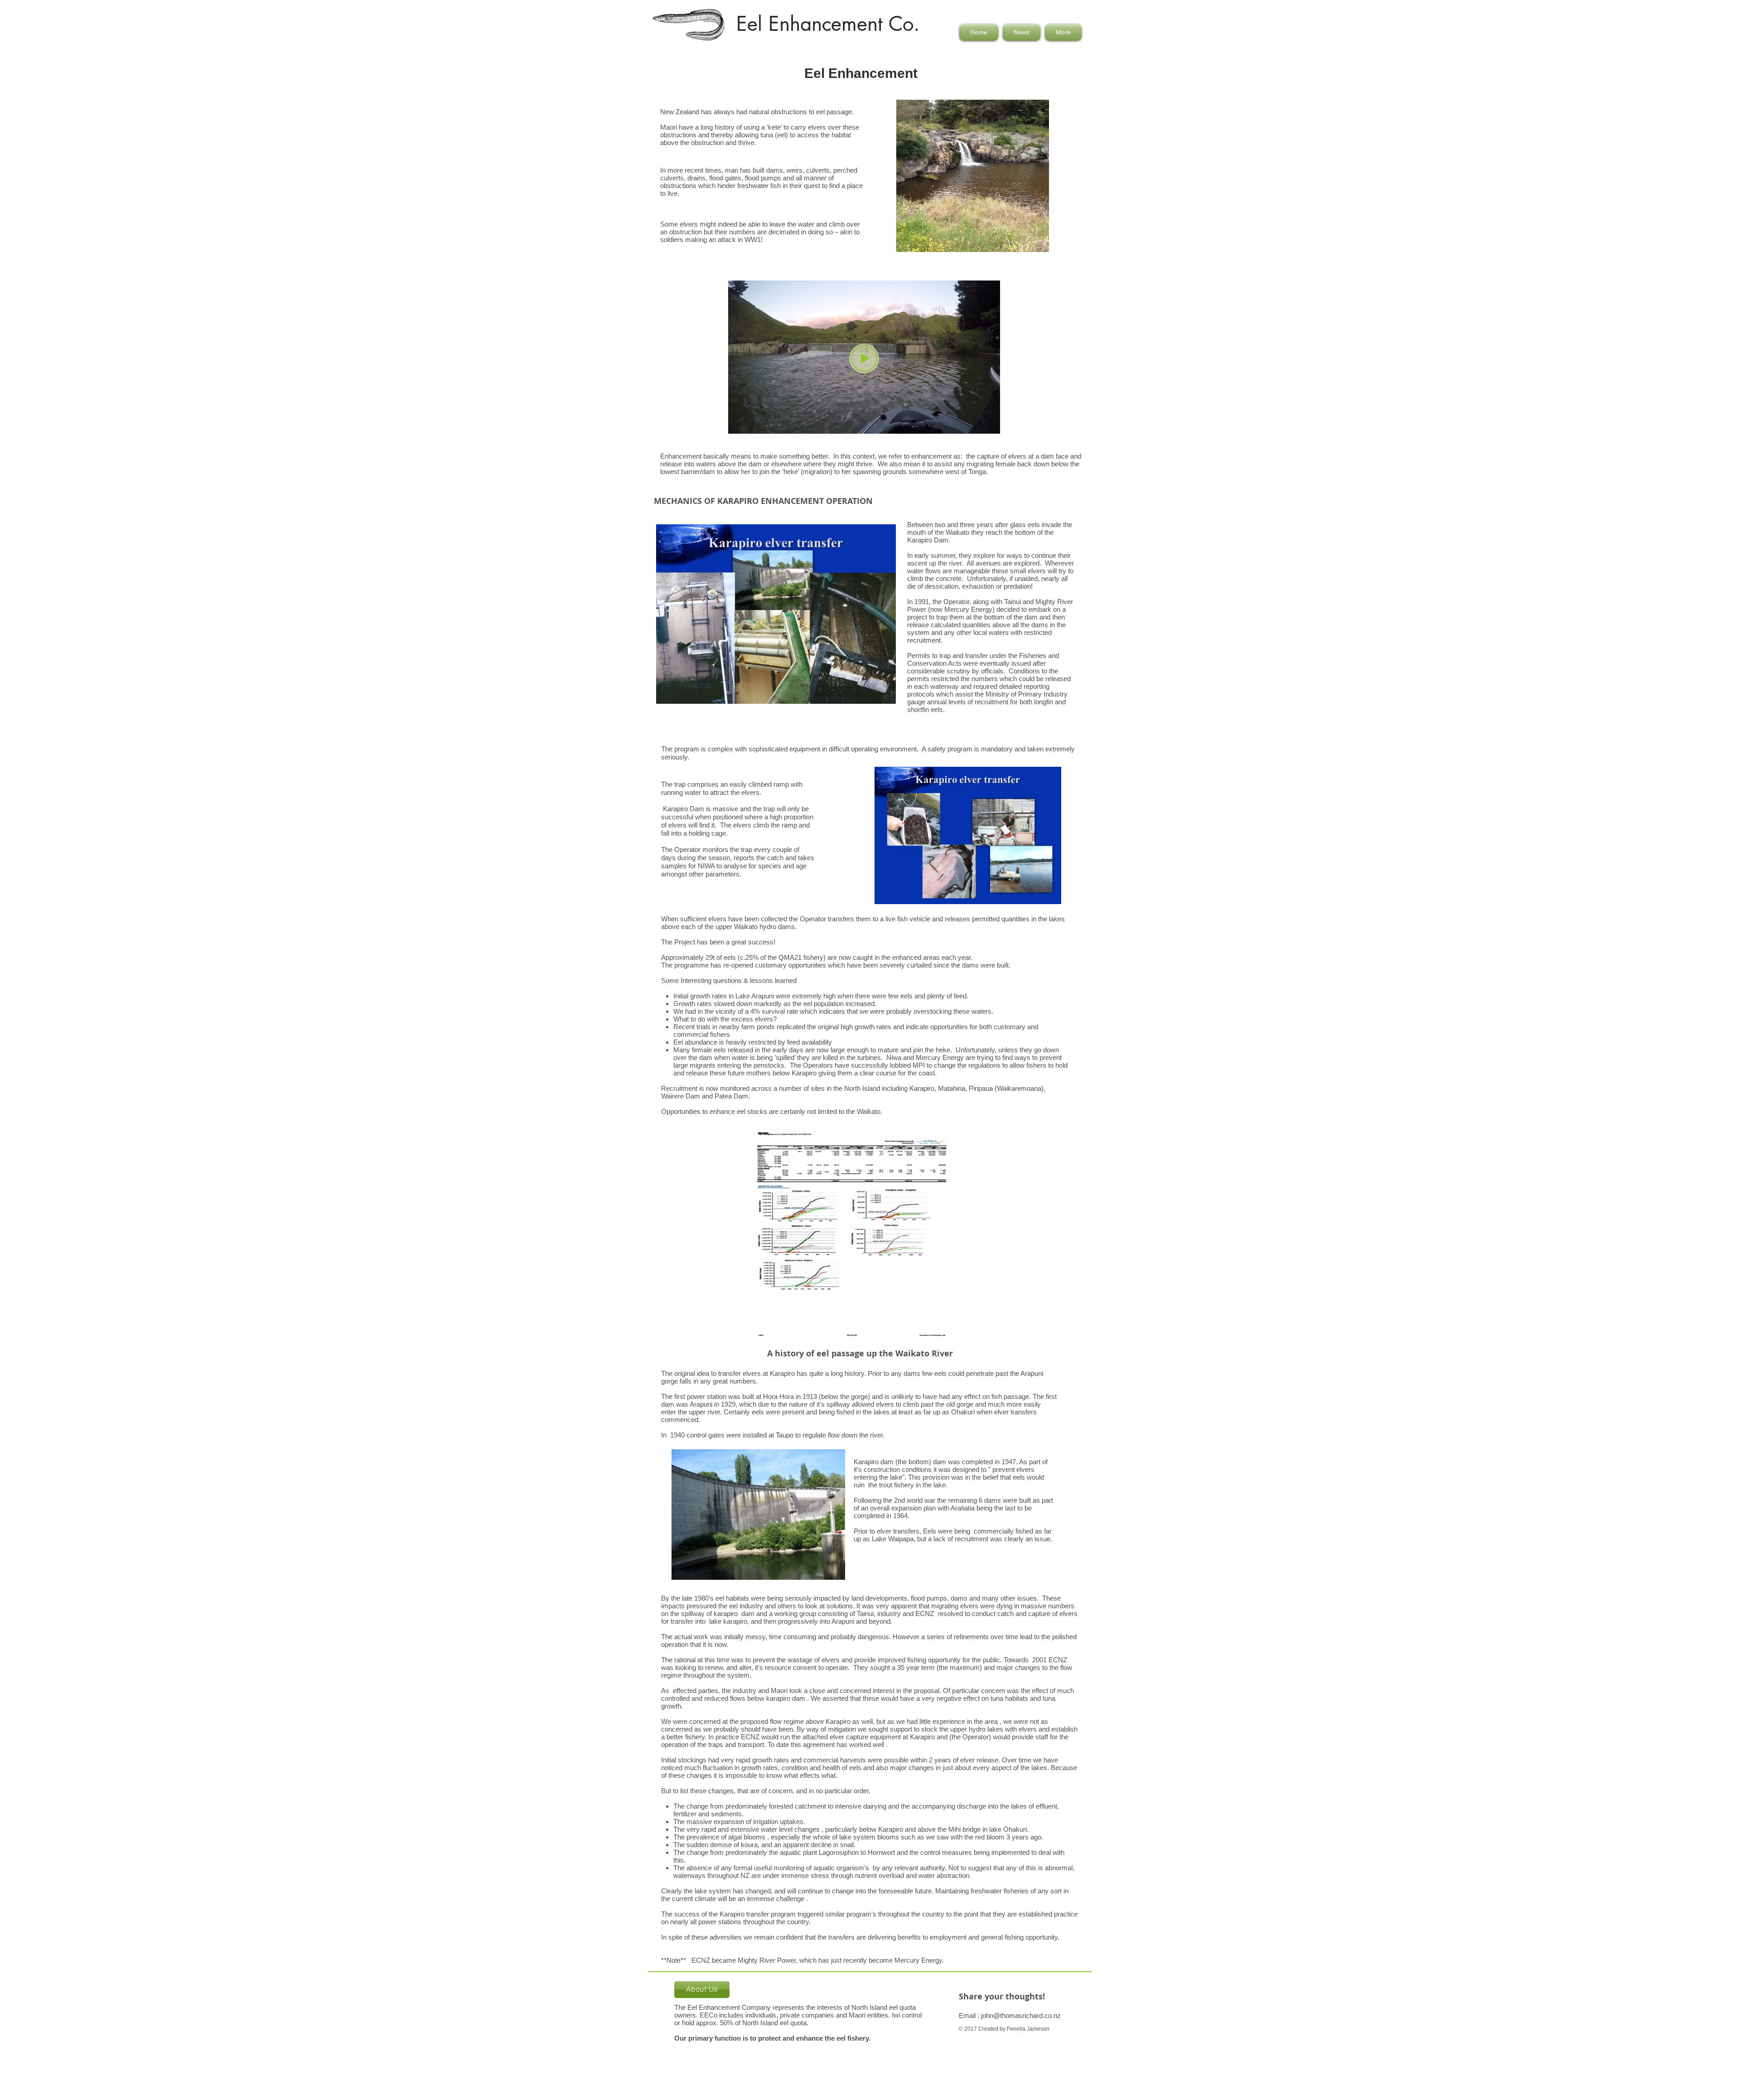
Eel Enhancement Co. (828, 24)
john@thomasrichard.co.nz (1021, 2015)
